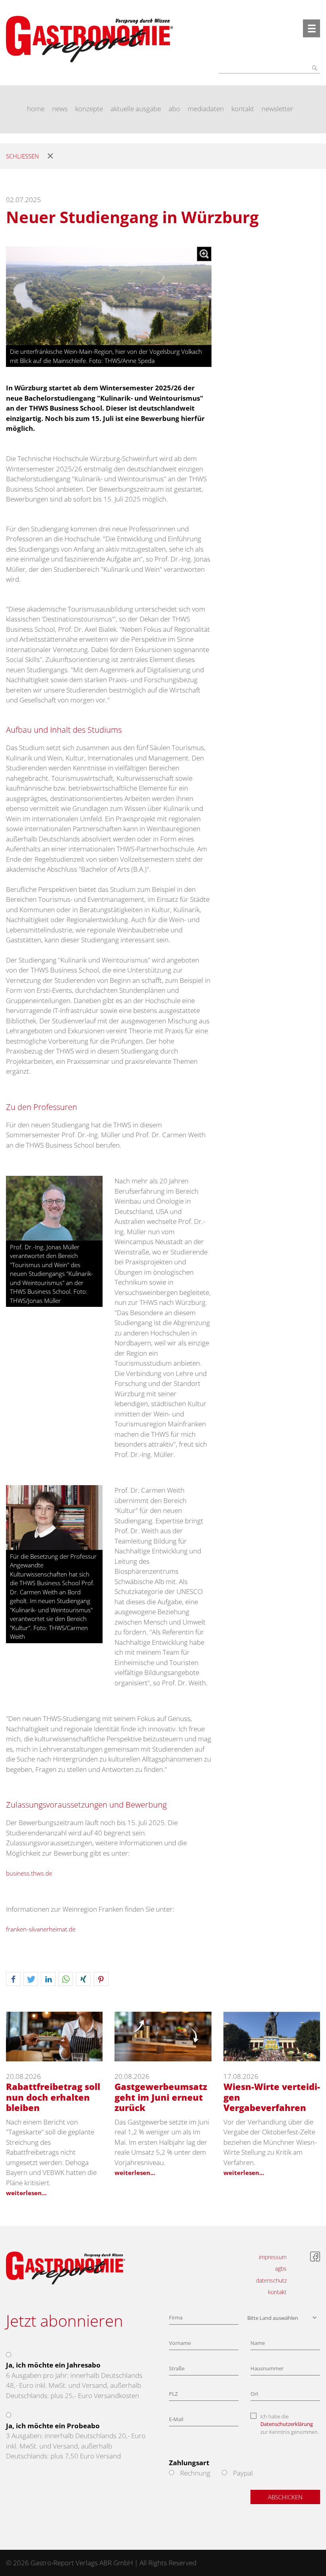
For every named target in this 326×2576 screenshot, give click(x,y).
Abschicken (285, 2497)
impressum (273, 2257)
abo (174, 109)
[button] (13, 1979)
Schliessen (22, 156)
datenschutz (271, 2280)
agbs (281, 2268)
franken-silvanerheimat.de (41, 1929)
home (36, 109)
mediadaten (206, 109)
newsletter (277, 109)
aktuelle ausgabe (136, 109)
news (60, 109)
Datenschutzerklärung (287, 2424)
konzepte (89, 109)
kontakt (243, 109)
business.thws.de (29, 1873)
